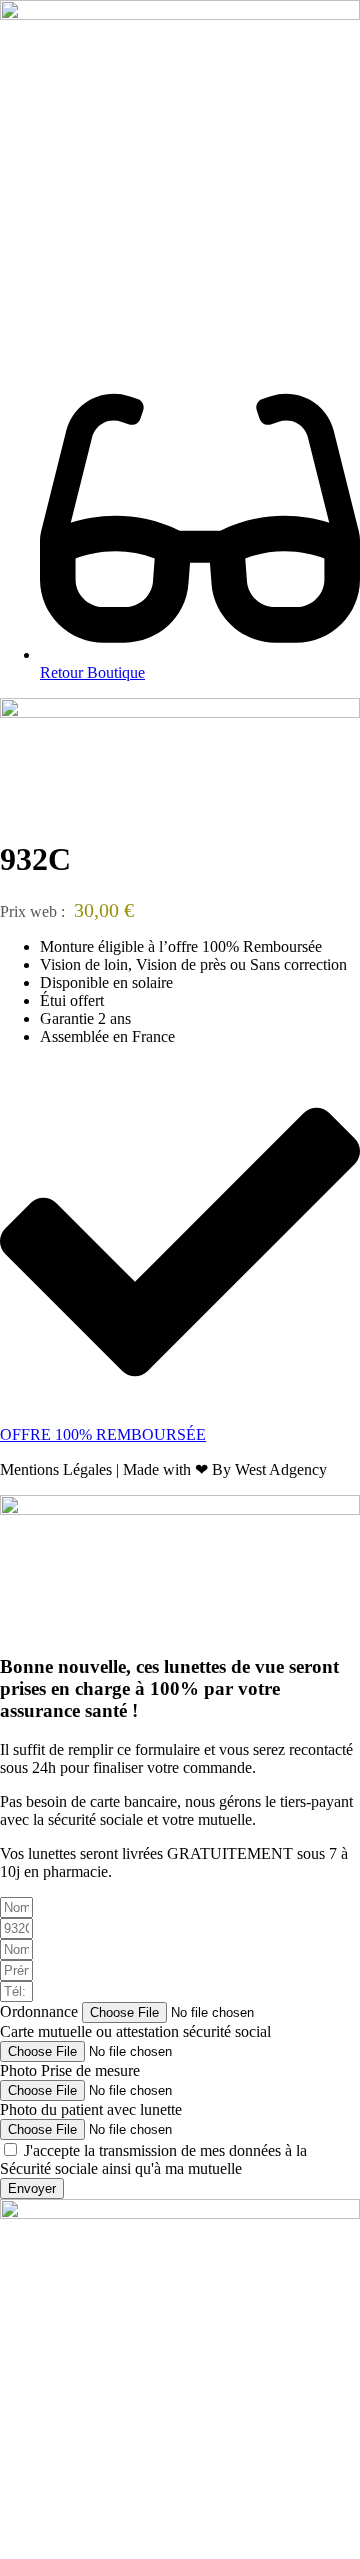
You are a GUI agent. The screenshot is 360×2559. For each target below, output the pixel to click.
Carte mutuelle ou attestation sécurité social (135, 2031)
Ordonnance (41, 2011)
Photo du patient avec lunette (91, 2109)
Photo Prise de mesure (70, 2070)
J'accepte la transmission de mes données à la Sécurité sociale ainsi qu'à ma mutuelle (153, 2159)
